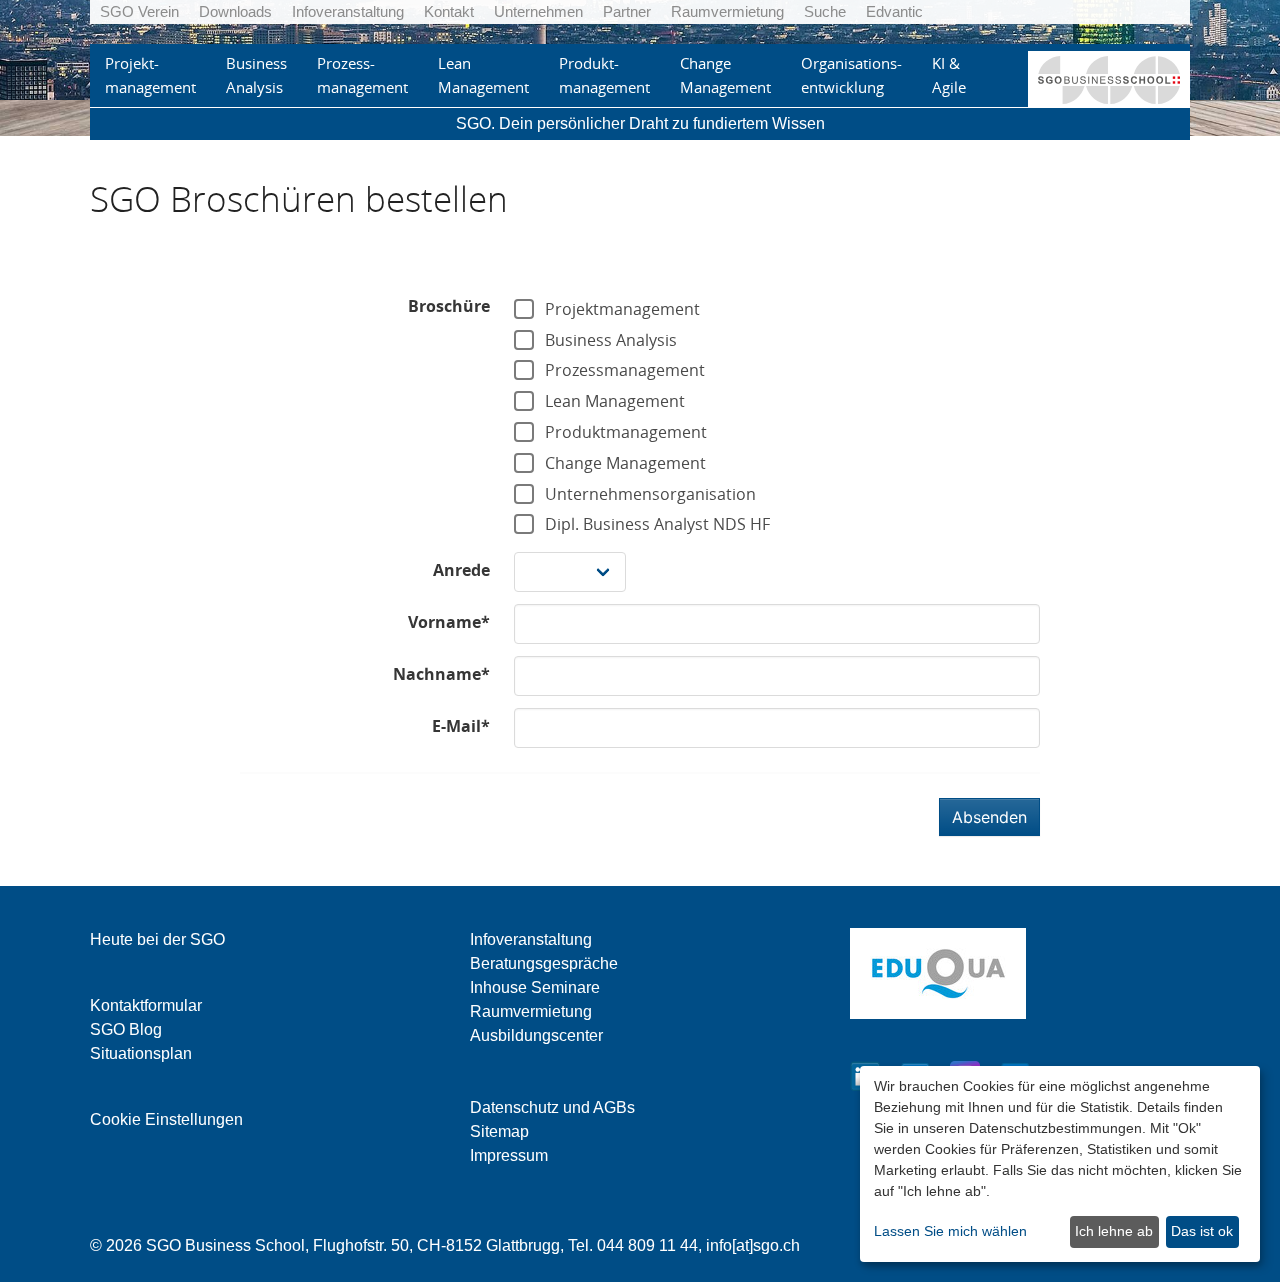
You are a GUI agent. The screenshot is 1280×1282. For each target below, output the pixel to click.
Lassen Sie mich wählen (950, 1231)
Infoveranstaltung (348, 11)
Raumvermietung (727, 11)
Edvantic (894, 11)
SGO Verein (139, 11)
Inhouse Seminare (535, 987)
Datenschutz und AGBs (552, 1107)
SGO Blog (126, 1029)
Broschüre (449, 306)
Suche (825, 11)
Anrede (461, 570)
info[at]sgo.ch (753, 1245)
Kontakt (449, 11)
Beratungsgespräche (544, 963)
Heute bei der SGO (157, 939)
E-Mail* (461, 726)
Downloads (235, 11)
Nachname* (441, 674)
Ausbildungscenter (536, 1035)
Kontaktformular (146, 1005)
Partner (627, 11)
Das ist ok (1202, 1231)
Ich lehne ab (1114, 1231)
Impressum (509, 1155)
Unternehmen (538, 11)
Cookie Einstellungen (166, 1119)
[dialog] (1060, 1164)
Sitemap (499, 1131)
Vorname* (449, 622)
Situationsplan (141, 1053)
